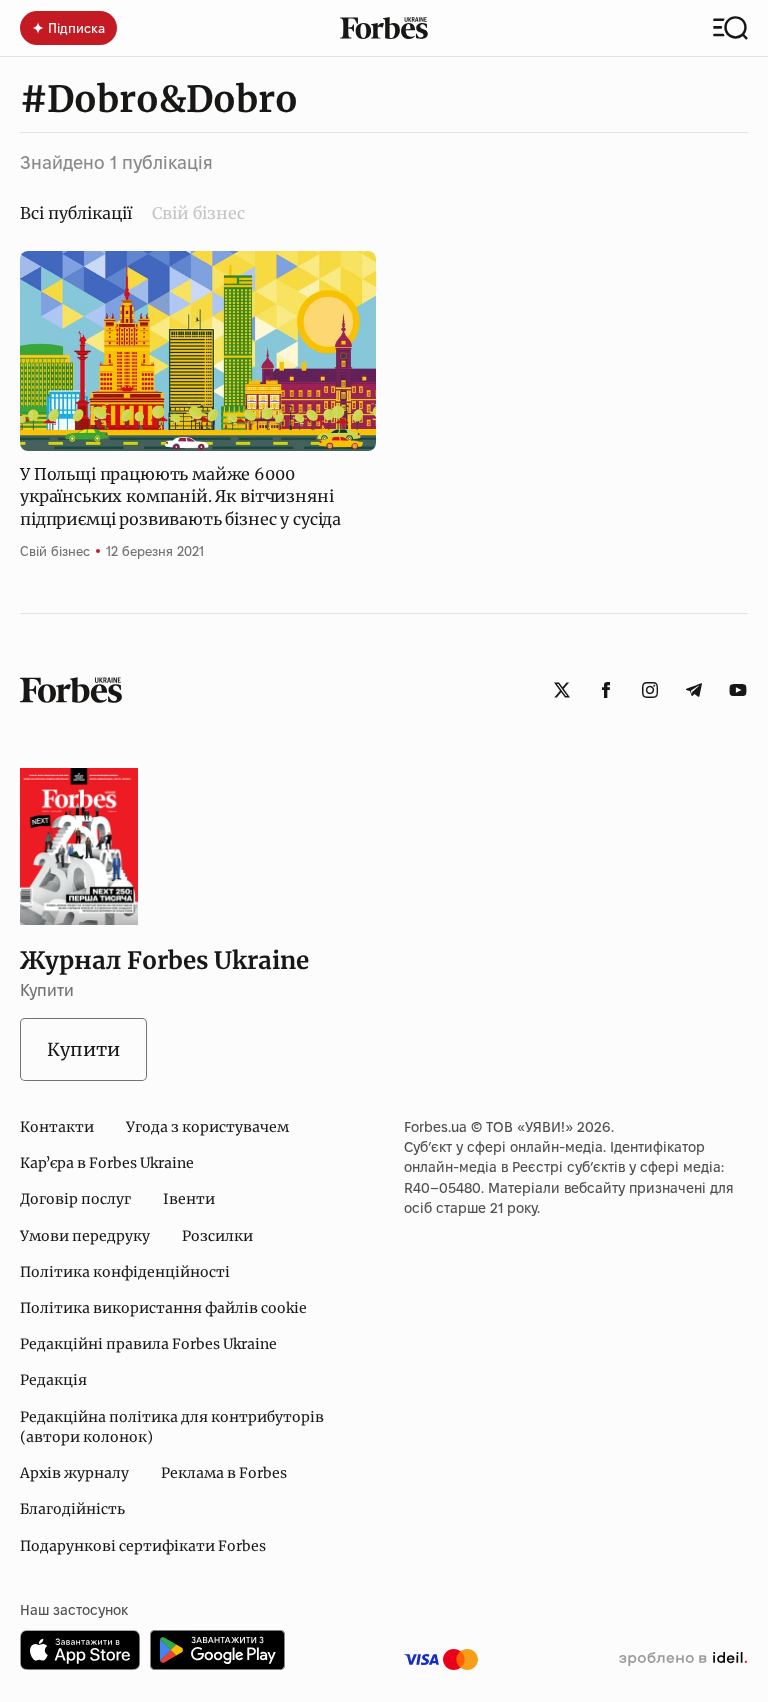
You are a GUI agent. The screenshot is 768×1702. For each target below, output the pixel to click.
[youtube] (738, 690)
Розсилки (217, 1236)
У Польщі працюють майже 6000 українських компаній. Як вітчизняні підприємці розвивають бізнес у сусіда (180, 496)
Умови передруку (85, 1236)
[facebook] (606, 690)
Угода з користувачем (207, 1127)
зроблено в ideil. (683, 1659)
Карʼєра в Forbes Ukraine (107, 1163)
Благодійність (72, 1509)
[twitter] (562, 690)
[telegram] (694, 690)
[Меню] (730, 28)
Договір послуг (75, 1199)
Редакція (53, 1380)
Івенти (189, 1199)
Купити (83, 1049)
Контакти (57, 1127)
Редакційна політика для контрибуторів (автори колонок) (172, 1427)
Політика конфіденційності (125, 1272)
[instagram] (650, 690)
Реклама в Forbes (224, 1473)
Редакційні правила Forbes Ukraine (148, 1344)
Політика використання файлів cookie (163, 1308)
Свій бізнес (198, 213)
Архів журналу (74, 1473)
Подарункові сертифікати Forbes (143, 1546)
